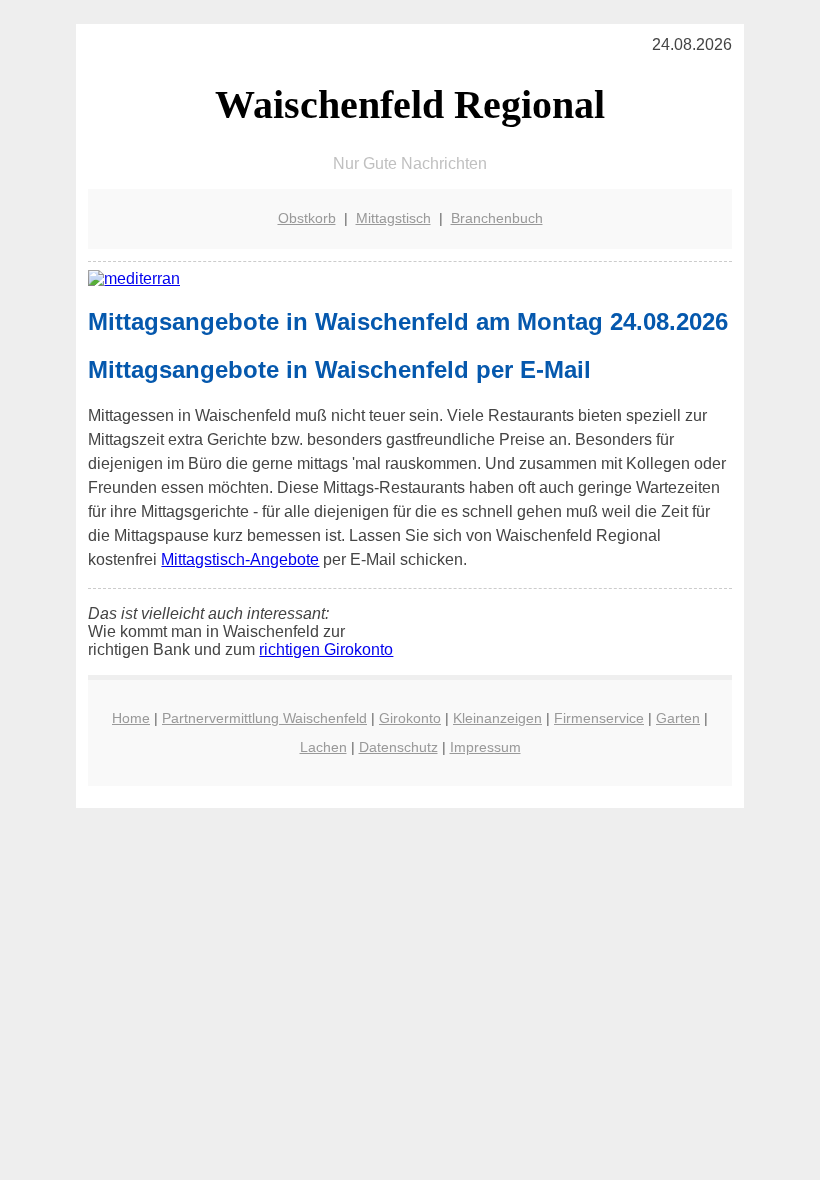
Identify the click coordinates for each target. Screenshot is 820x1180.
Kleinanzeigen (497, 718)
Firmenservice (599, 718)
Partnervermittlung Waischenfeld (264, 718)
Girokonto (410, 718)
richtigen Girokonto (326, 649)
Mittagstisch (393, 218)
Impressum (485, 747)
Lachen (323, 747)
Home (131, 718)
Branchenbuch (497, 218)
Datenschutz (398, 747)
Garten (678, 718)
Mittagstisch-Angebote (240, 559)
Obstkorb (307, 218)
